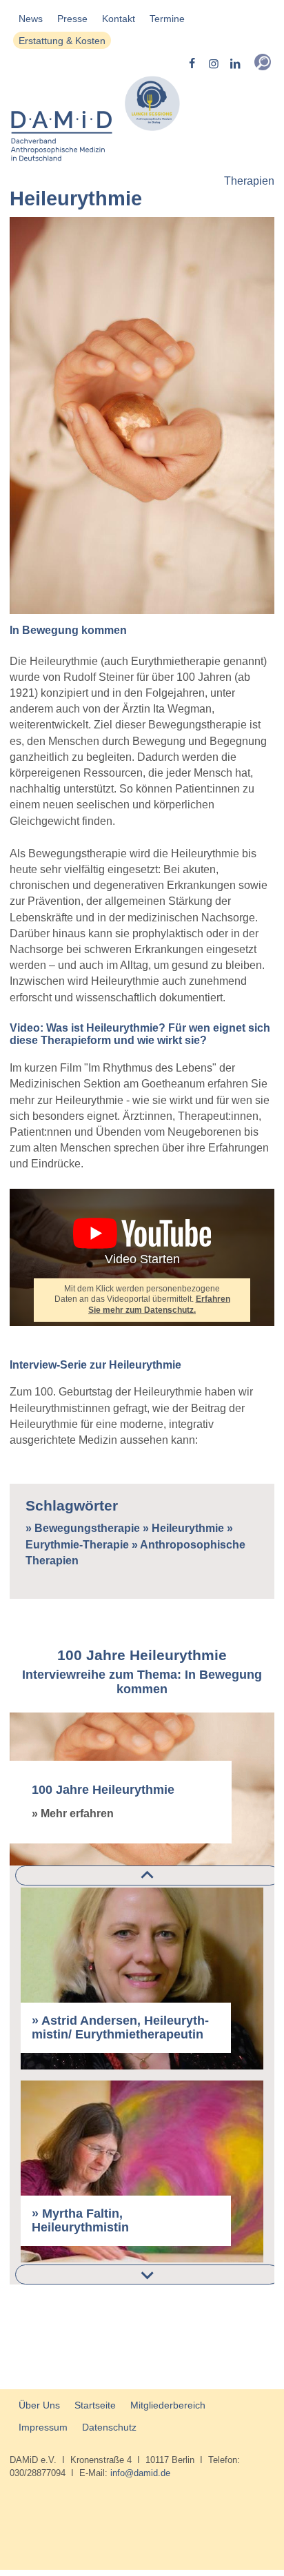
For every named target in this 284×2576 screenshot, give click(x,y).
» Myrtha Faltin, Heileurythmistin (80, 2221)
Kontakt (119, 19)
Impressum (43, 2427)
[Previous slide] (147, 1875)
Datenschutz (109, 2427)
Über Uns (39, 2405)
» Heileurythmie (183, 1528)
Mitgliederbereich (168, 2405)
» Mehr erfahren (73, 1813)
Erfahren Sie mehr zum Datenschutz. (159, 1304)
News (31, 19)
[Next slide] (147, 2275)
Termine (167, 19)
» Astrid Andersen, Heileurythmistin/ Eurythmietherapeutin (120, 2028)
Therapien (249, 181)
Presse (72, 19)
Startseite (95, 2405)
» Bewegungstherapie (83, 1528)
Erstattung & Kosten (62, 41)
